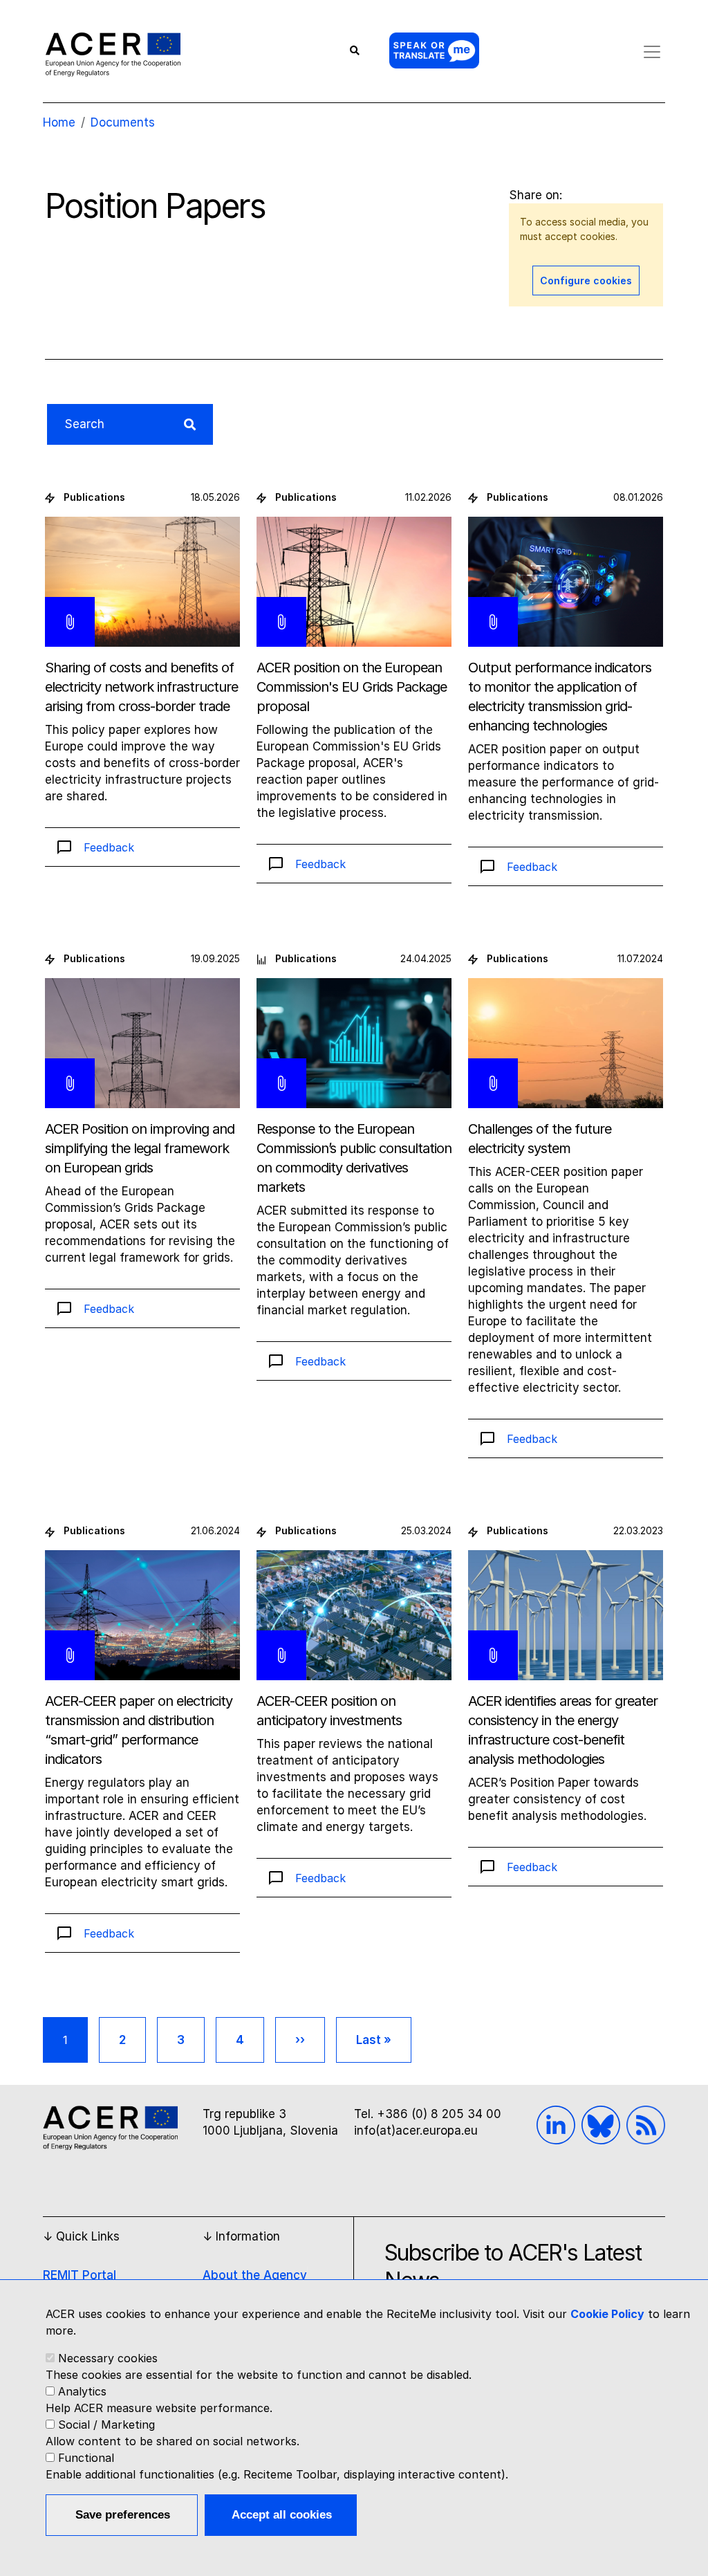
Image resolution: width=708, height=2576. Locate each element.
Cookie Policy (607, 2314)
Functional (86, 2458)
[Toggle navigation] (652, 52)
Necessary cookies (108, 2358)
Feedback (109, 847)
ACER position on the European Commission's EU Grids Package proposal (352, 687)
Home (59, 122)
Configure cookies (586, 280)
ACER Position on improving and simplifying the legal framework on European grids (140, 1148)
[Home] (113, 54)
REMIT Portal (80, 2275)
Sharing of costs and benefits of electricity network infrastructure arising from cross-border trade (141, 687)
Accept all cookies (282, 2515)
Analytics (82, 2391)
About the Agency (255, 2275)
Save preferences (123, 2515)
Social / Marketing (106, 2425)
